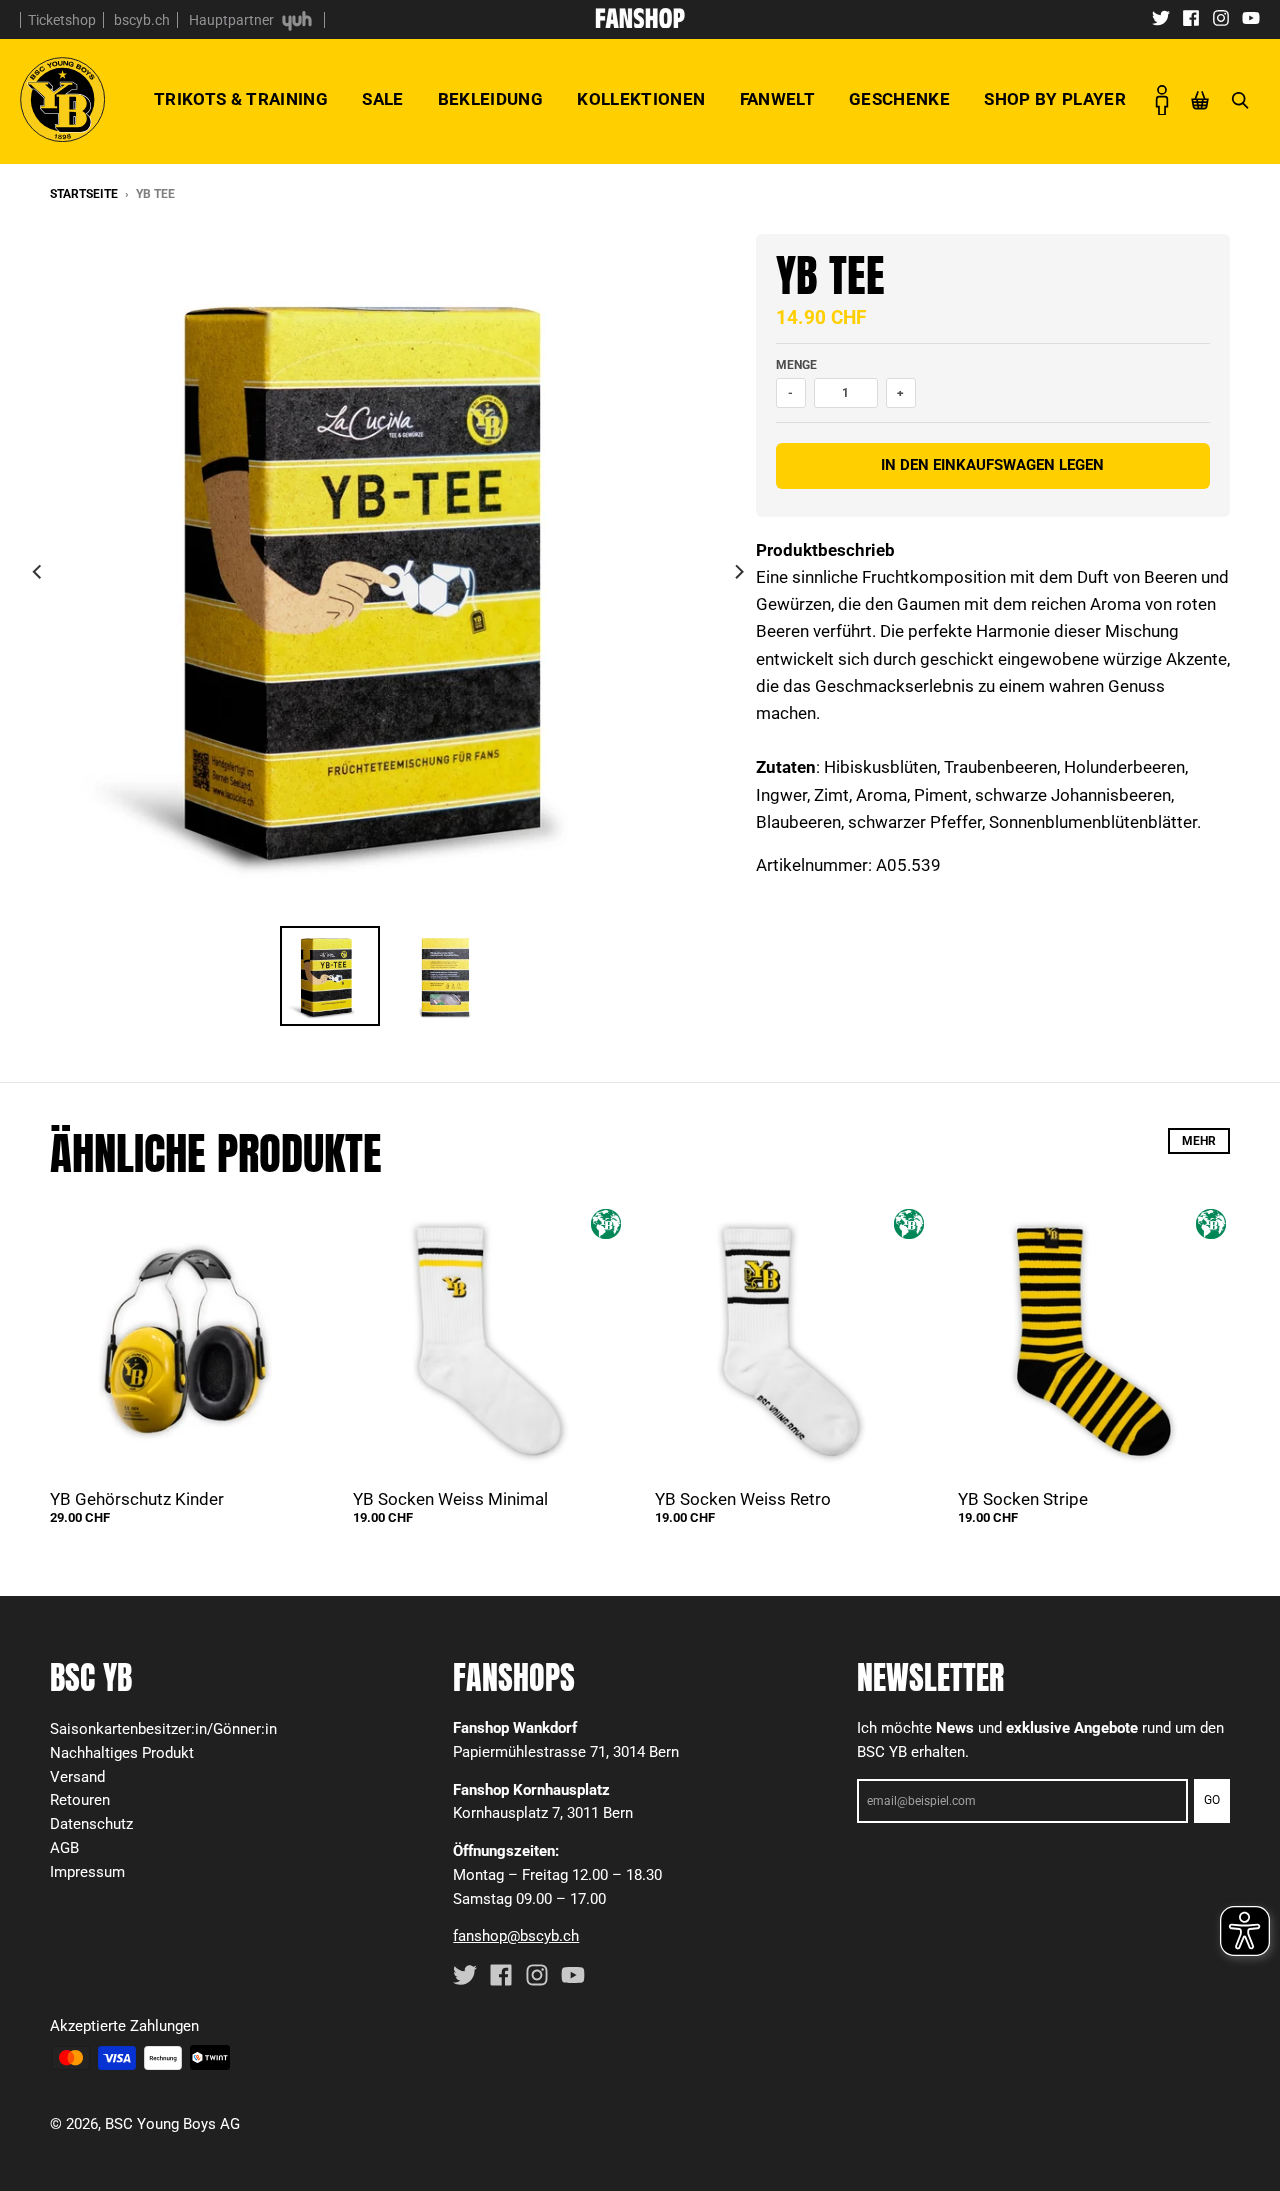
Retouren (80, 1800)
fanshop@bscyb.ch (516, 1936)
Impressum (87, 1872)
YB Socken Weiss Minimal (450, 1499)
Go (1212, 1800)
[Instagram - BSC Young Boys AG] (1221, 17)
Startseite (84, 194)
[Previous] (38, 572)
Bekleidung (490, 99)
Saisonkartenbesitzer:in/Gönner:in (163, 1729)
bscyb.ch (142, 20)
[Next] (738, 572)
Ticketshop (62, 20)
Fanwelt (777, 99)
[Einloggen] (1162, 100)
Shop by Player (1055, 99)
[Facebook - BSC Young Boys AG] (1191, 17)
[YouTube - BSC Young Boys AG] (1251, 17)
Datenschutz (91, 1824)
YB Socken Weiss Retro (743, 1499)
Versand (77, 1777)
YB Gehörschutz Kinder (137, 1499)
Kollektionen (641, 99)
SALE (382, 99)
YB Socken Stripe (1023, 1499)
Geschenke (899, 99)
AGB (64, 1848)
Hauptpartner (233, 20)
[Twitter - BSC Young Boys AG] (1161, 17)
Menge (796, 365)
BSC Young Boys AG (172, 2124)
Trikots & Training (241, 99)
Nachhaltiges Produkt (122, 1753)
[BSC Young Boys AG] (640, 22)
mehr (1199, 1141)
